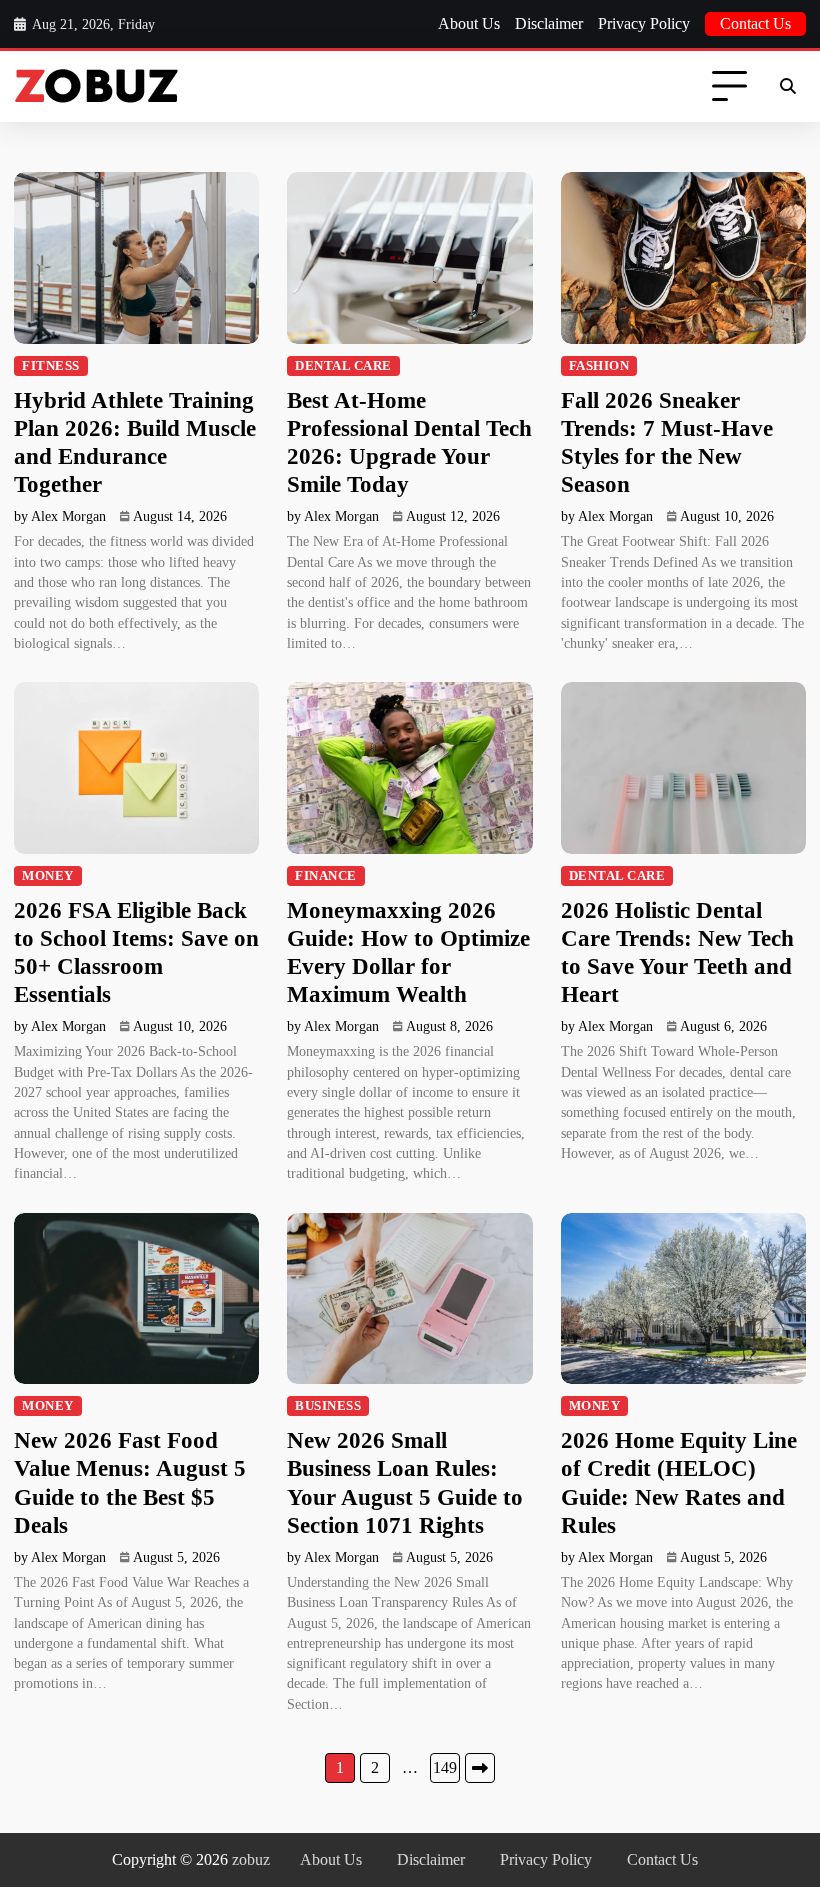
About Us (469, 23)
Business (328, 1406)
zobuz (251, 1859)
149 (445, 1767)
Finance (326, 876)
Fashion (599, 366)
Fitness (51, 366)
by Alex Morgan (60, 516)
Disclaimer (549, 23)
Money (48, 876)
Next (480, 1768)
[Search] (788, 87)
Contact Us (755, 23)
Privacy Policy (644, 23)
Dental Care (343, 366)
